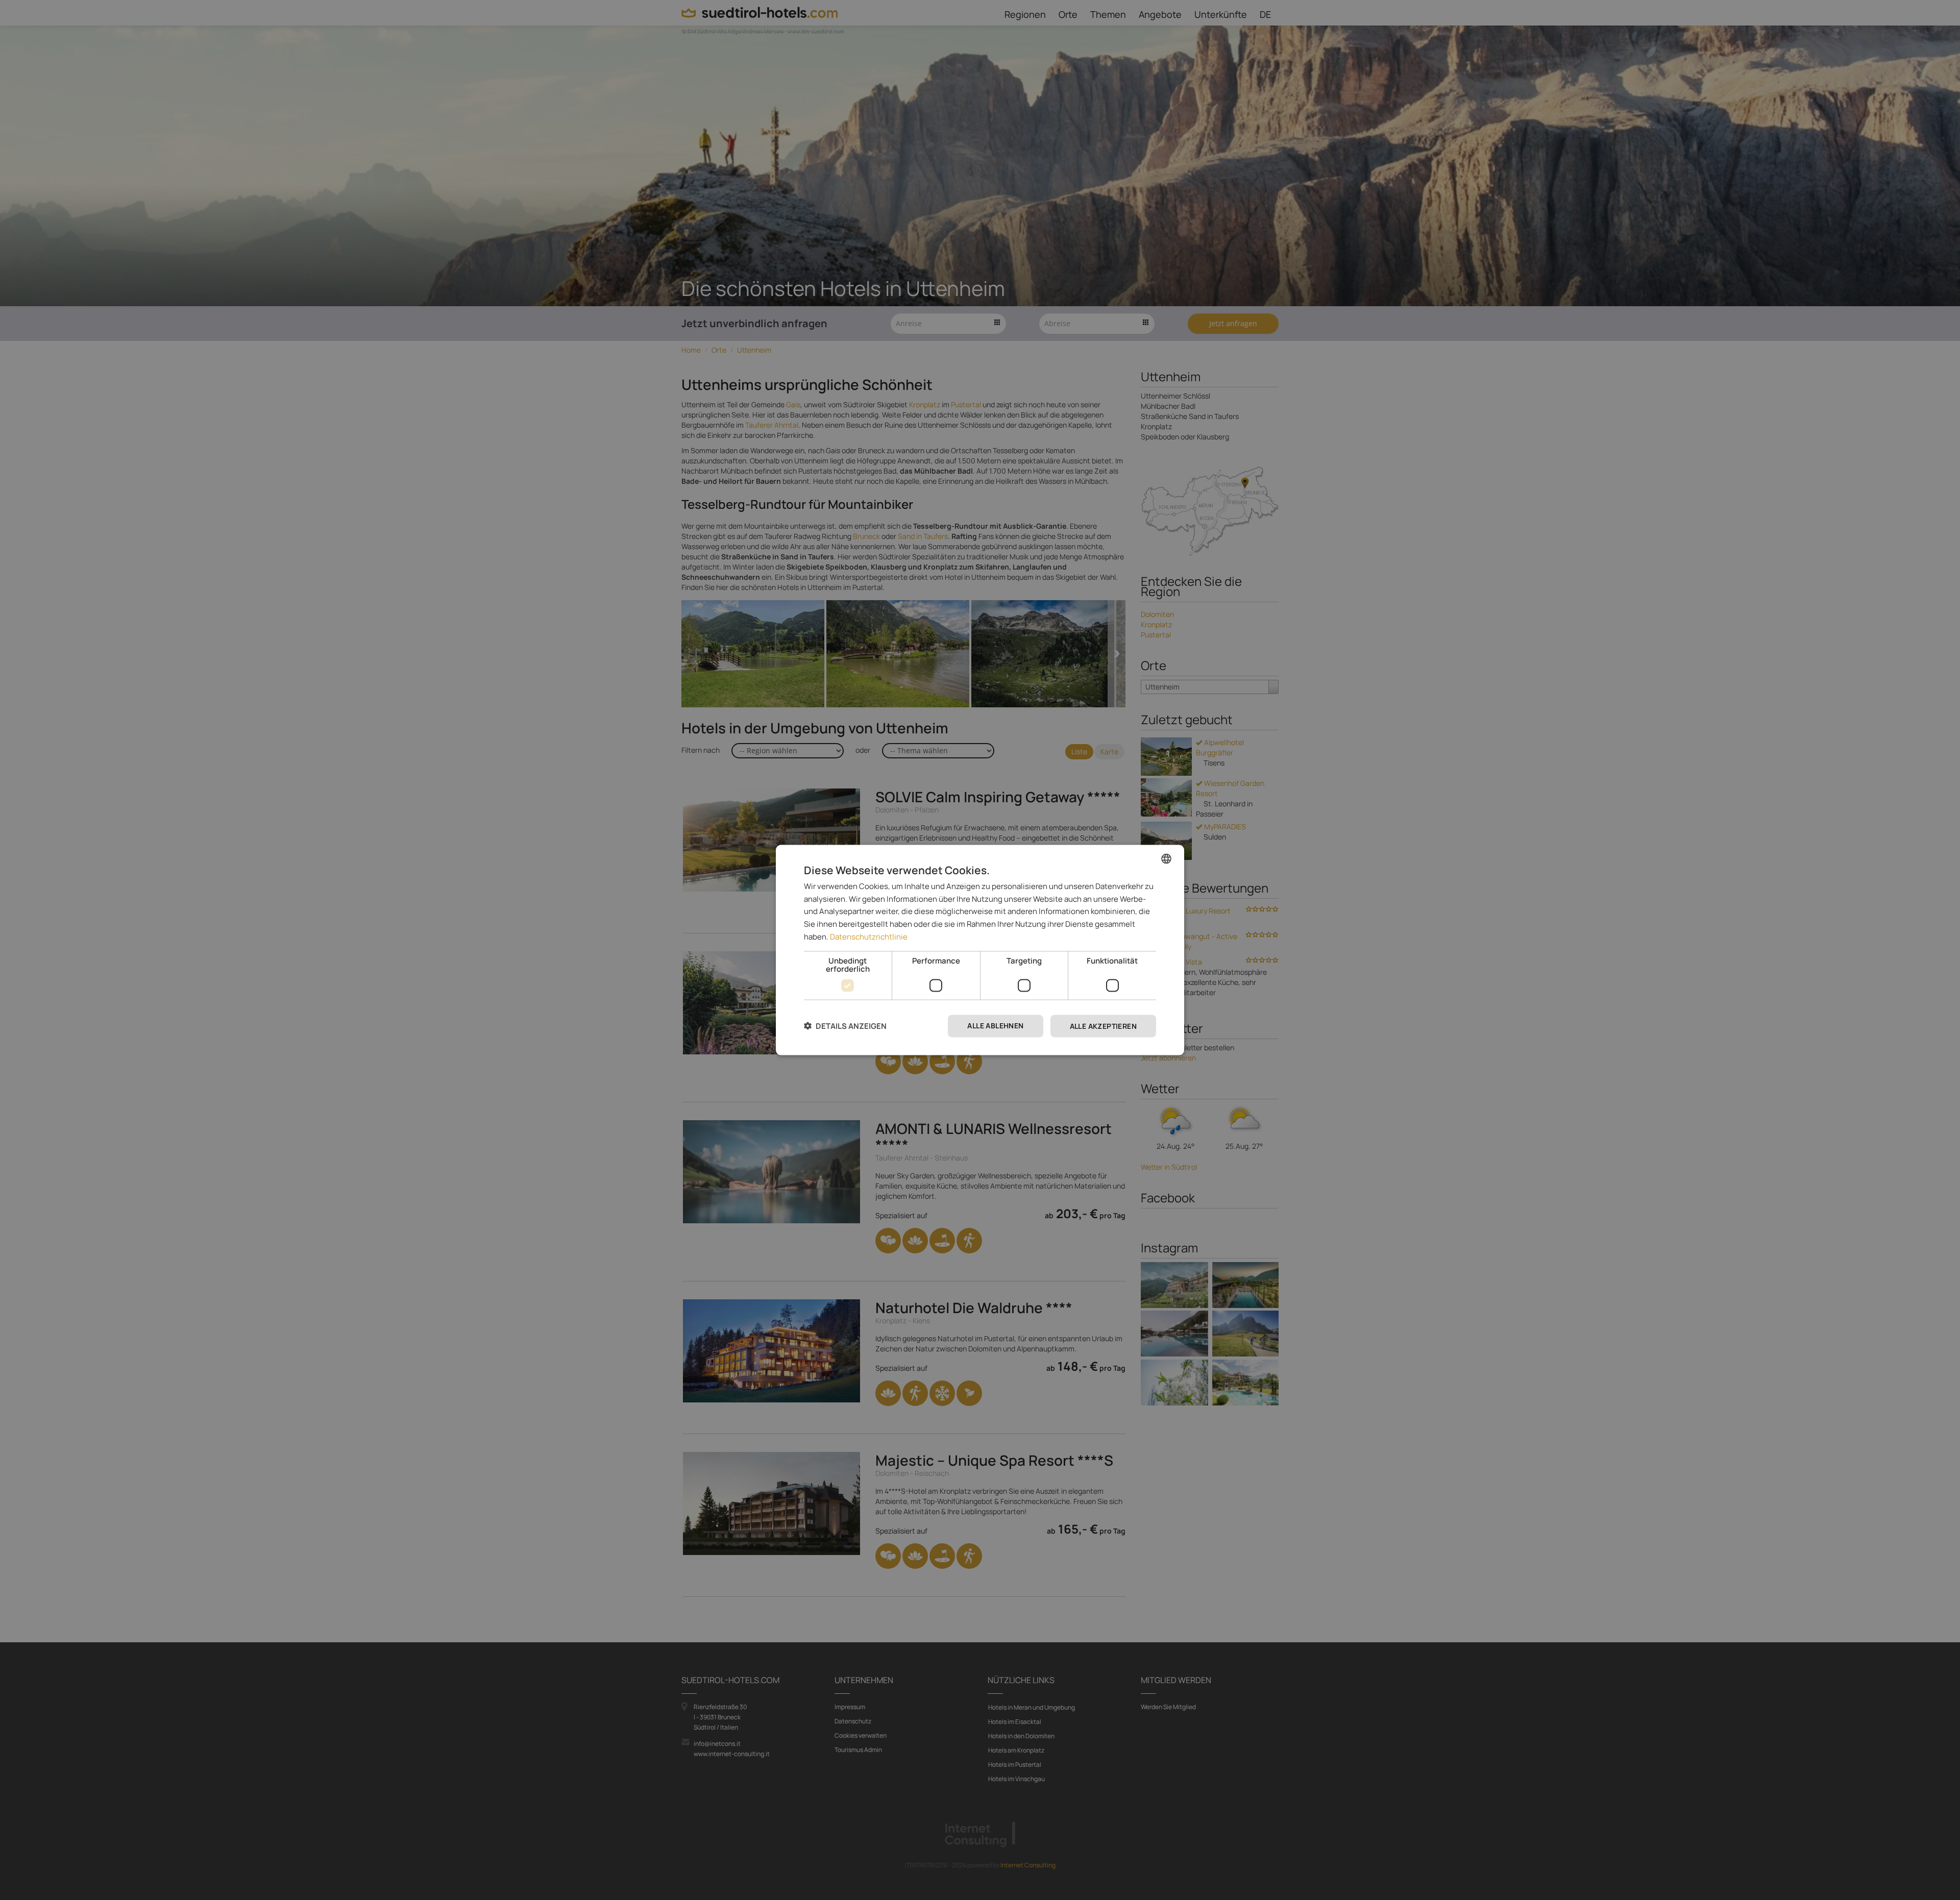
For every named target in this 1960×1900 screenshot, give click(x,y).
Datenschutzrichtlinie (869, 936)
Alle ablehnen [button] (995, 1025)
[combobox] (1166, 858)
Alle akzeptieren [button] (1103, 1026)
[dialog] (980, 950)
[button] (845, 1026)
